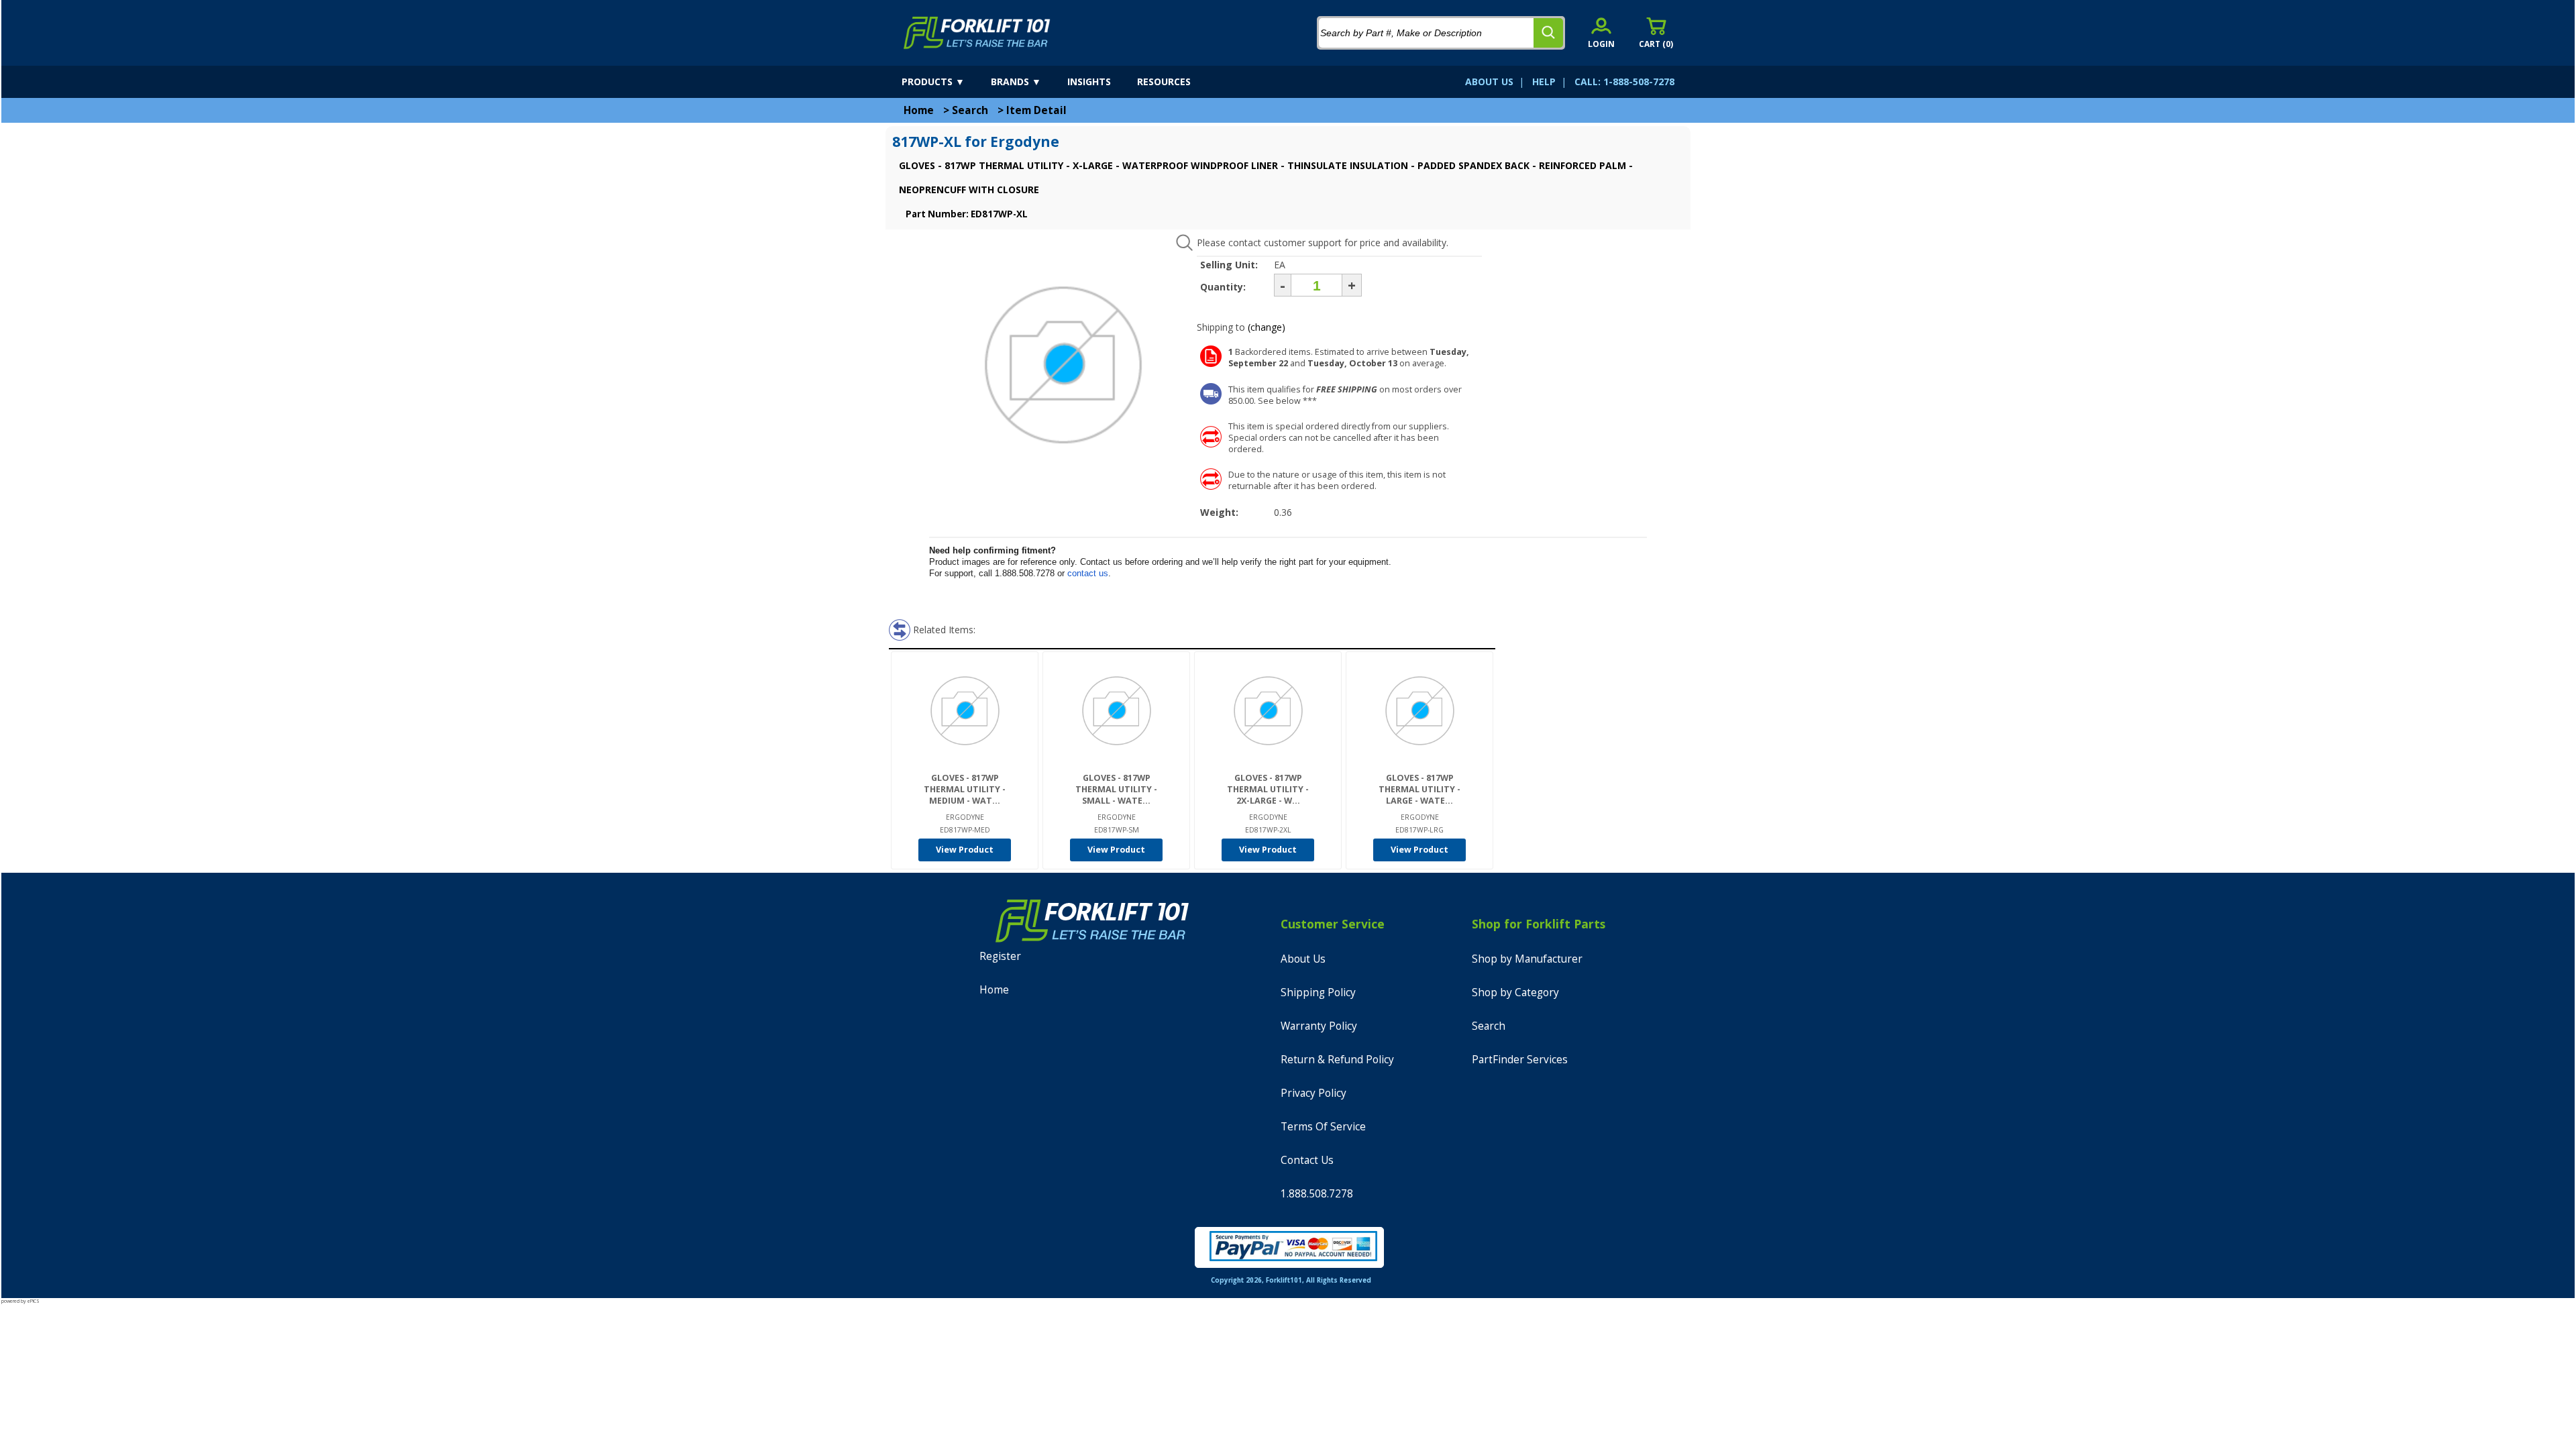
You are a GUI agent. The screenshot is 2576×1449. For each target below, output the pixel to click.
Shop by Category (1515, 992)
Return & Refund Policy (1337, 1060)
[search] (1548, 33)
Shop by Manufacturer (1527, 959)
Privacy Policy (1313, 1093)
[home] (977, 33)
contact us (1088, 573)
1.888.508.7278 (1317, 1194)
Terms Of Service (1323, 1127)
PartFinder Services (1520, 1060)
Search (970, 110)
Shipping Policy (1318, 992)
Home (919, 110)
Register (1000, 956)
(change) (1267, 327)
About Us (1303, 959)
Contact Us (1307, 1160)
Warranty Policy (1319, 1026)
